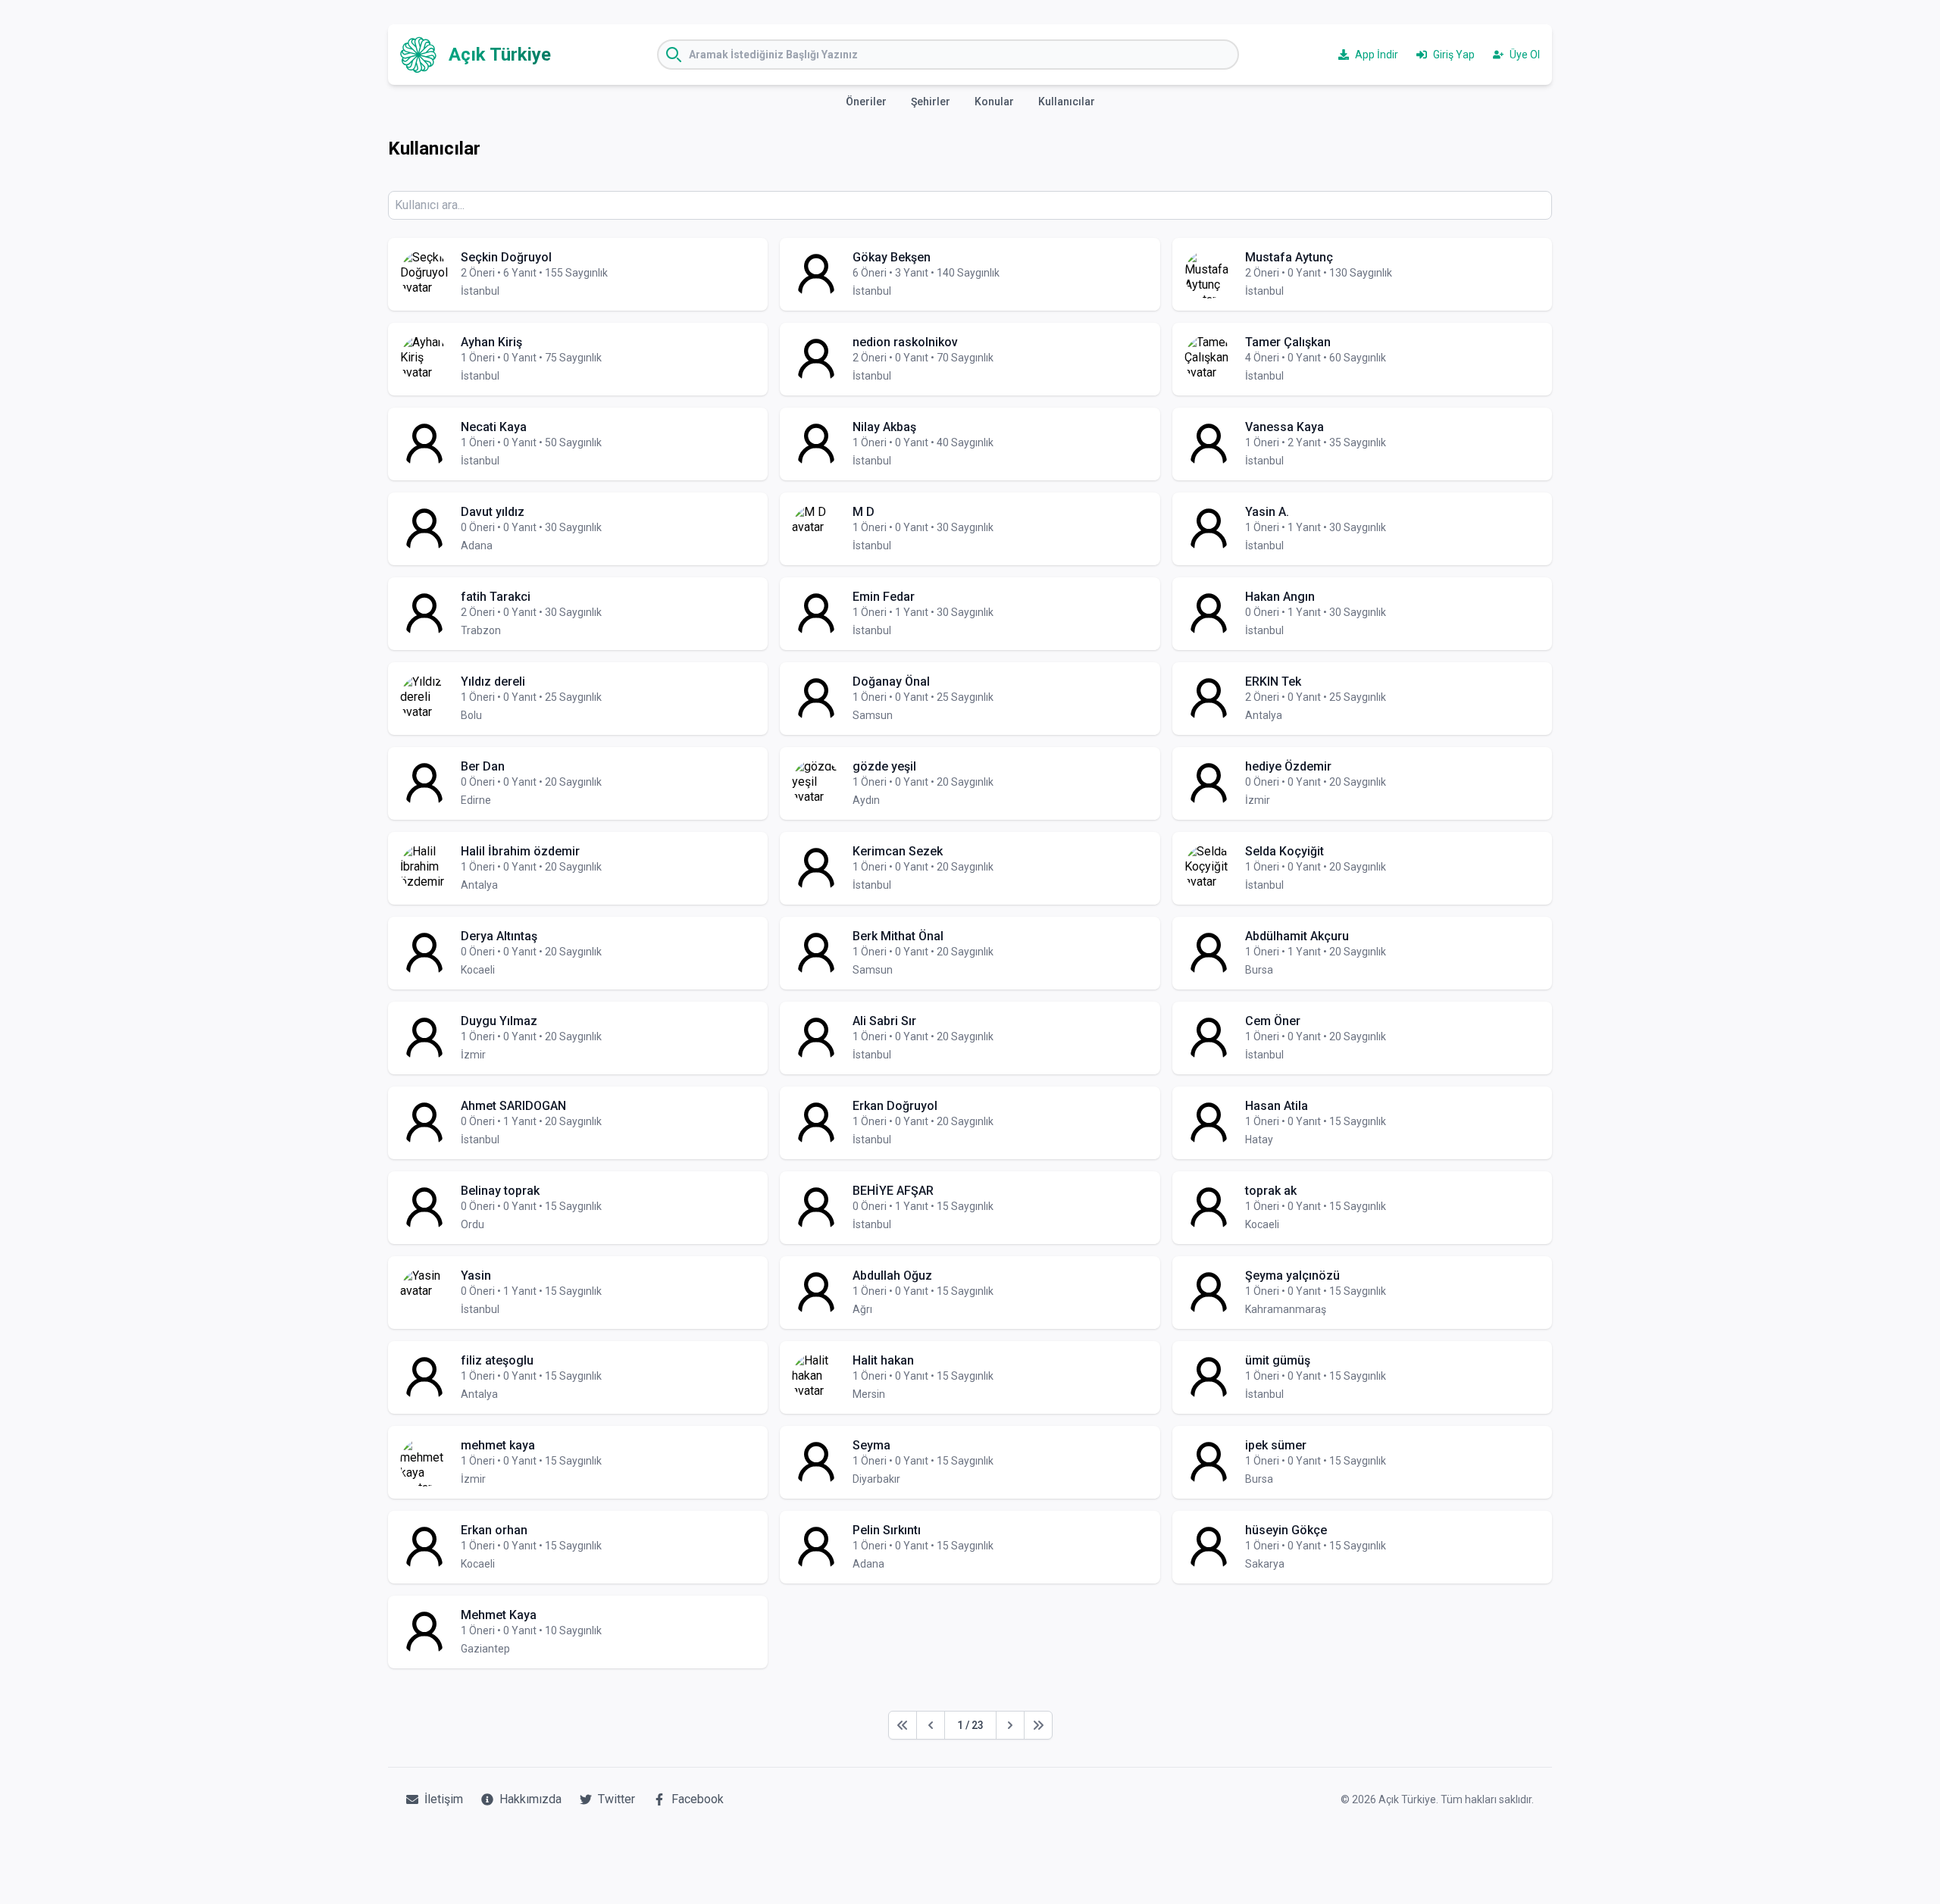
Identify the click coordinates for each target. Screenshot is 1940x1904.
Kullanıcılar (1067, 102)
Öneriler (866, 102)
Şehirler (931, 102)
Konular (994, 102)
